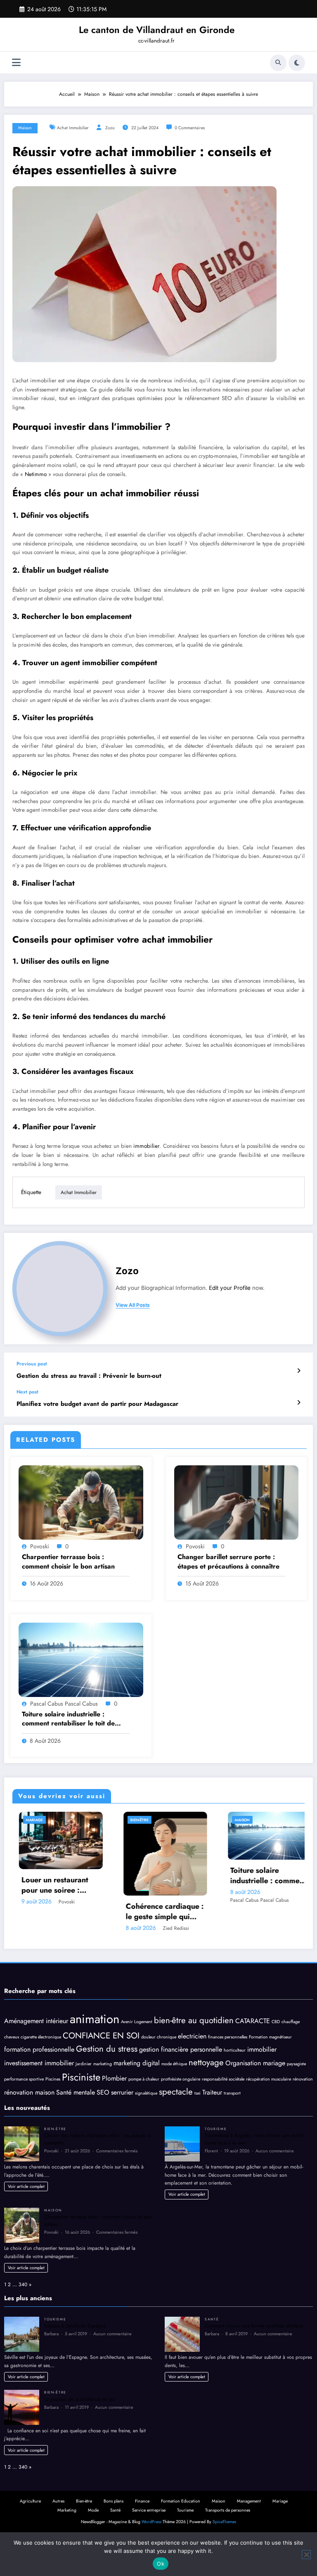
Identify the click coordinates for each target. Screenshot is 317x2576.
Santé (212, 2319)
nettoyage (206, 2062)
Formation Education (181, 2501)
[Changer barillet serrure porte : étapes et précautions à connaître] (237, 1502)
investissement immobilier (39, 2063)
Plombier (114, 2078)
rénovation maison (29, 2092)
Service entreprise (149, 2510)
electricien (192, 2036)
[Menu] (16, 63)
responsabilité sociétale (223, 2079)
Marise (286, 1901)
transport (232, 2093)
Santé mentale (76, 2092)
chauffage (291, 2022)
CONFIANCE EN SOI (101, 2036)
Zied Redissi (84, 1928)
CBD (276, 2022)
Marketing (67, 2510)
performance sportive (24, 2079)
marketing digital (137, 2063)
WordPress (151, 2522)
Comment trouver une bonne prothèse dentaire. (254, 2326)
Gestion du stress (107, 2049)
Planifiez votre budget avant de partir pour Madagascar (97, 1404)
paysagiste (296, 2064)
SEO (103, 2092)
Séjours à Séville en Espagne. (76, 2326)
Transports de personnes (228, 2510)
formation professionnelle (39, 2049)
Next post (27, 1392)
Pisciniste (81, 2077)
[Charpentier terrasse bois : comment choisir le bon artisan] (81, 1502)
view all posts (133, 1305)
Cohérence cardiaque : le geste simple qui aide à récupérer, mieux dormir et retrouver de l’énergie (73, 1912)
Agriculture (30, 2501)
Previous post (32, 1364)
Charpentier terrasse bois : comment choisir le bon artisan (68, 1562)
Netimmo (37, 474)
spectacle (176, 2092)
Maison (25, 128)
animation (95, 2019)
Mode (253, 1820)
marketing (103, 2064)
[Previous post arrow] (299, 1371)
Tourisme (216, 2129)
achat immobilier (73, 128)
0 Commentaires (190, 128)
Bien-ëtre (48, 1820)
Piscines (53, 2079)
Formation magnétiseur (270, 2037)
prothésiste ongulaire (181, 2079)
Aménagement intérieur (36, 2021)
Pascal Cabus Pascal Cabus (64, 1704)
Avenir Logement (137, 2022)
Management (249, 2501)
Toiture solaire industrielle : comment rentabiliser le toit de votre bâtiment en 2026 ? (68, 1719)
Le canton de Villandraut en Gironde (157, 30)
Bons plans (114, 2501)
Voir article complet (26, 2186)
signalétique (146, 2093)
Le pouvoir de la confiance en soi (80, 2399)
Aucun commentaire (275, 2151)
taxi (198, 2093)
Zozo (110, 128)
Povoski (40, 1546)
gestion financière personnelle (181, 2049)
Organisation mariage (255, 2063)
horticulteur (235, 2050)
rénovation (303, 2079)
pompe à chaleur (144, 2079)
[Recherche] (278, 63)
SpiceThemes (224, 2522)
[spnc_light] (297, 63)
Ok (161, 2564)
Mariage (280, 2501)
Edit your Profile (230, 1288)
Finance (142, 2501)
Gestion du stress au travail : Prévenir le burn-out (89, 1376)
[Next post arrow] (299, 1403)
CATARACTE (253, 2021)
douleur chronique (159, 2037)
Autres (58, 2501)
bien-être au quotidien (194, 2020)
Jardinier (84, 2064)
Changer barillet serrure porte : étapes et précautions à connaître (228, 1562)
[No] (306, 2555)
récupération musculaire (269, 2079)
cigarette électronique (41, 2037)
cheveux (12, 2037)
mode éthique (174, 2064)
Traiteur (212, 2092)
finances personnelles (228, 2037)
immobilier (146, 1146)
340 (23, 2285)
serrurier (122, 2092)
